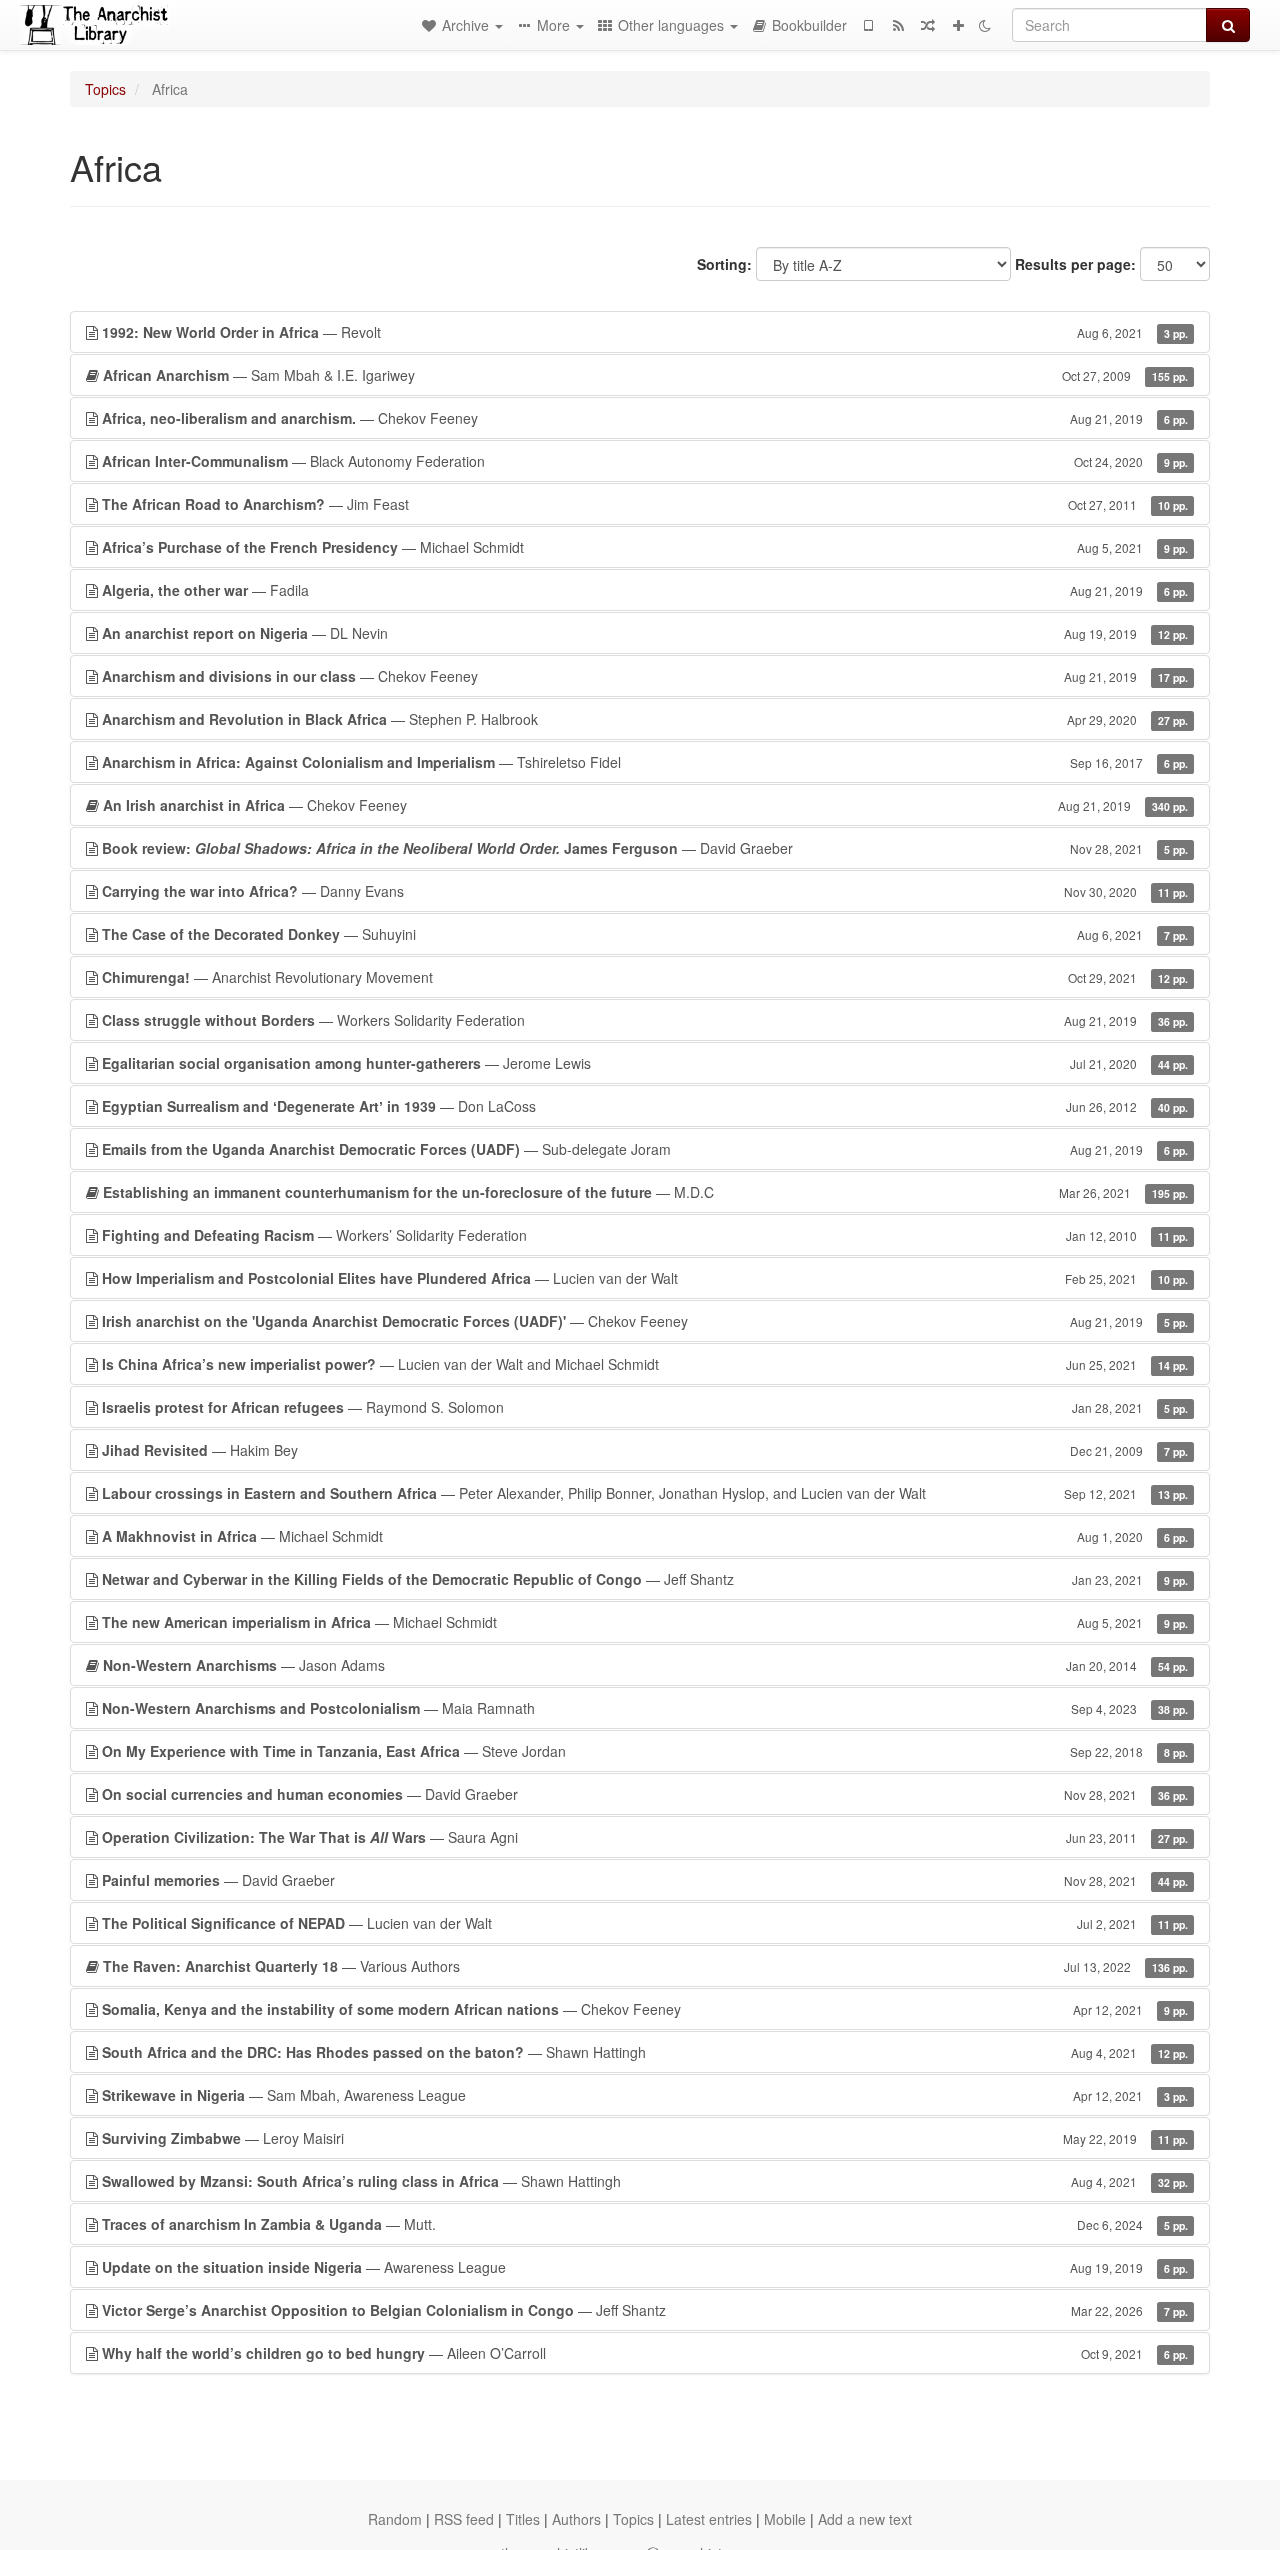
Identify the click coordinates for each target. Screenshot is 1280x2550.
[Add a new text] (958, 25)
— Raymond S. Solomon (645, 1407)
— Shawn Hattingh (645, 2052)
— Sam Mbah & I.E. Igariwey (645, 375)
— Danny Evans (645, 891)
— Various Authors (645, 1966)
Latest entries (709, 2519)
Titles (523, 2519)
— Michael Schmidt (645, 547)
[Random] (928, 25)
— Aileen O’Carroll (645, 2353)
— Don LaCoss (645, 1106)
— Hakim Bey (645, 1450)
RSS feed (464, 2519)
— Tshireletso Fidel (645, 762)
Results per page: (1075, 264)
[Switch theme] (985, 25)
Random (395, 2519)
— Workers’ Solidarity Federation (645, 1235)
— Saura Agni (645, 1837)
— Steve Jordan (645, 1751)
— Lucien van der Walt (645, 1278)
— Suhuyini (645, 934)
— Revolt (645, 332)
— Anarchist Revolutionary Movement (645, 977)
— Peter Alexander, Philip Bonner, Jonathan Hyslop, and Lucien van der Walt (645, 1493)
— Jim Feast (645, 504)
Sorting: (724, 264)
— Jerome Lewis (645, 1063)
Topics (105, 89)
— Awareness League (645, 2267)
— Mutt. (645, 2224)
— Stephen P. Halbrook (645, 719)
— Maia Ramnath (645, 1708)
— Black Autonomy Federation (645, 461)
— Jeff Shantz (645, 1579)
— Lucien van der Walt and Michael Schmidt (645, 1364)
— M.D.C (645, 1192)
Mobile (785, 2519)
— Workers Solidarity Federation (645, 1020)
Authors (576, 2519)
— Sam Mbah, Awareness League (645, 2095)
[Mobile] (868, 25)
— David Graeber (645, 848)
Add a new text (865, 2519)
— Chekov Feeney (645, 418)
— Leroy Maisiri (645, 2138)
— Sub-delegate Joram (645, 1149)
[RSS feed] (898, 25)
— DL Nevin (645, 633)
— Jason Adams (645, 1665)
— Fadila (645, 590)
